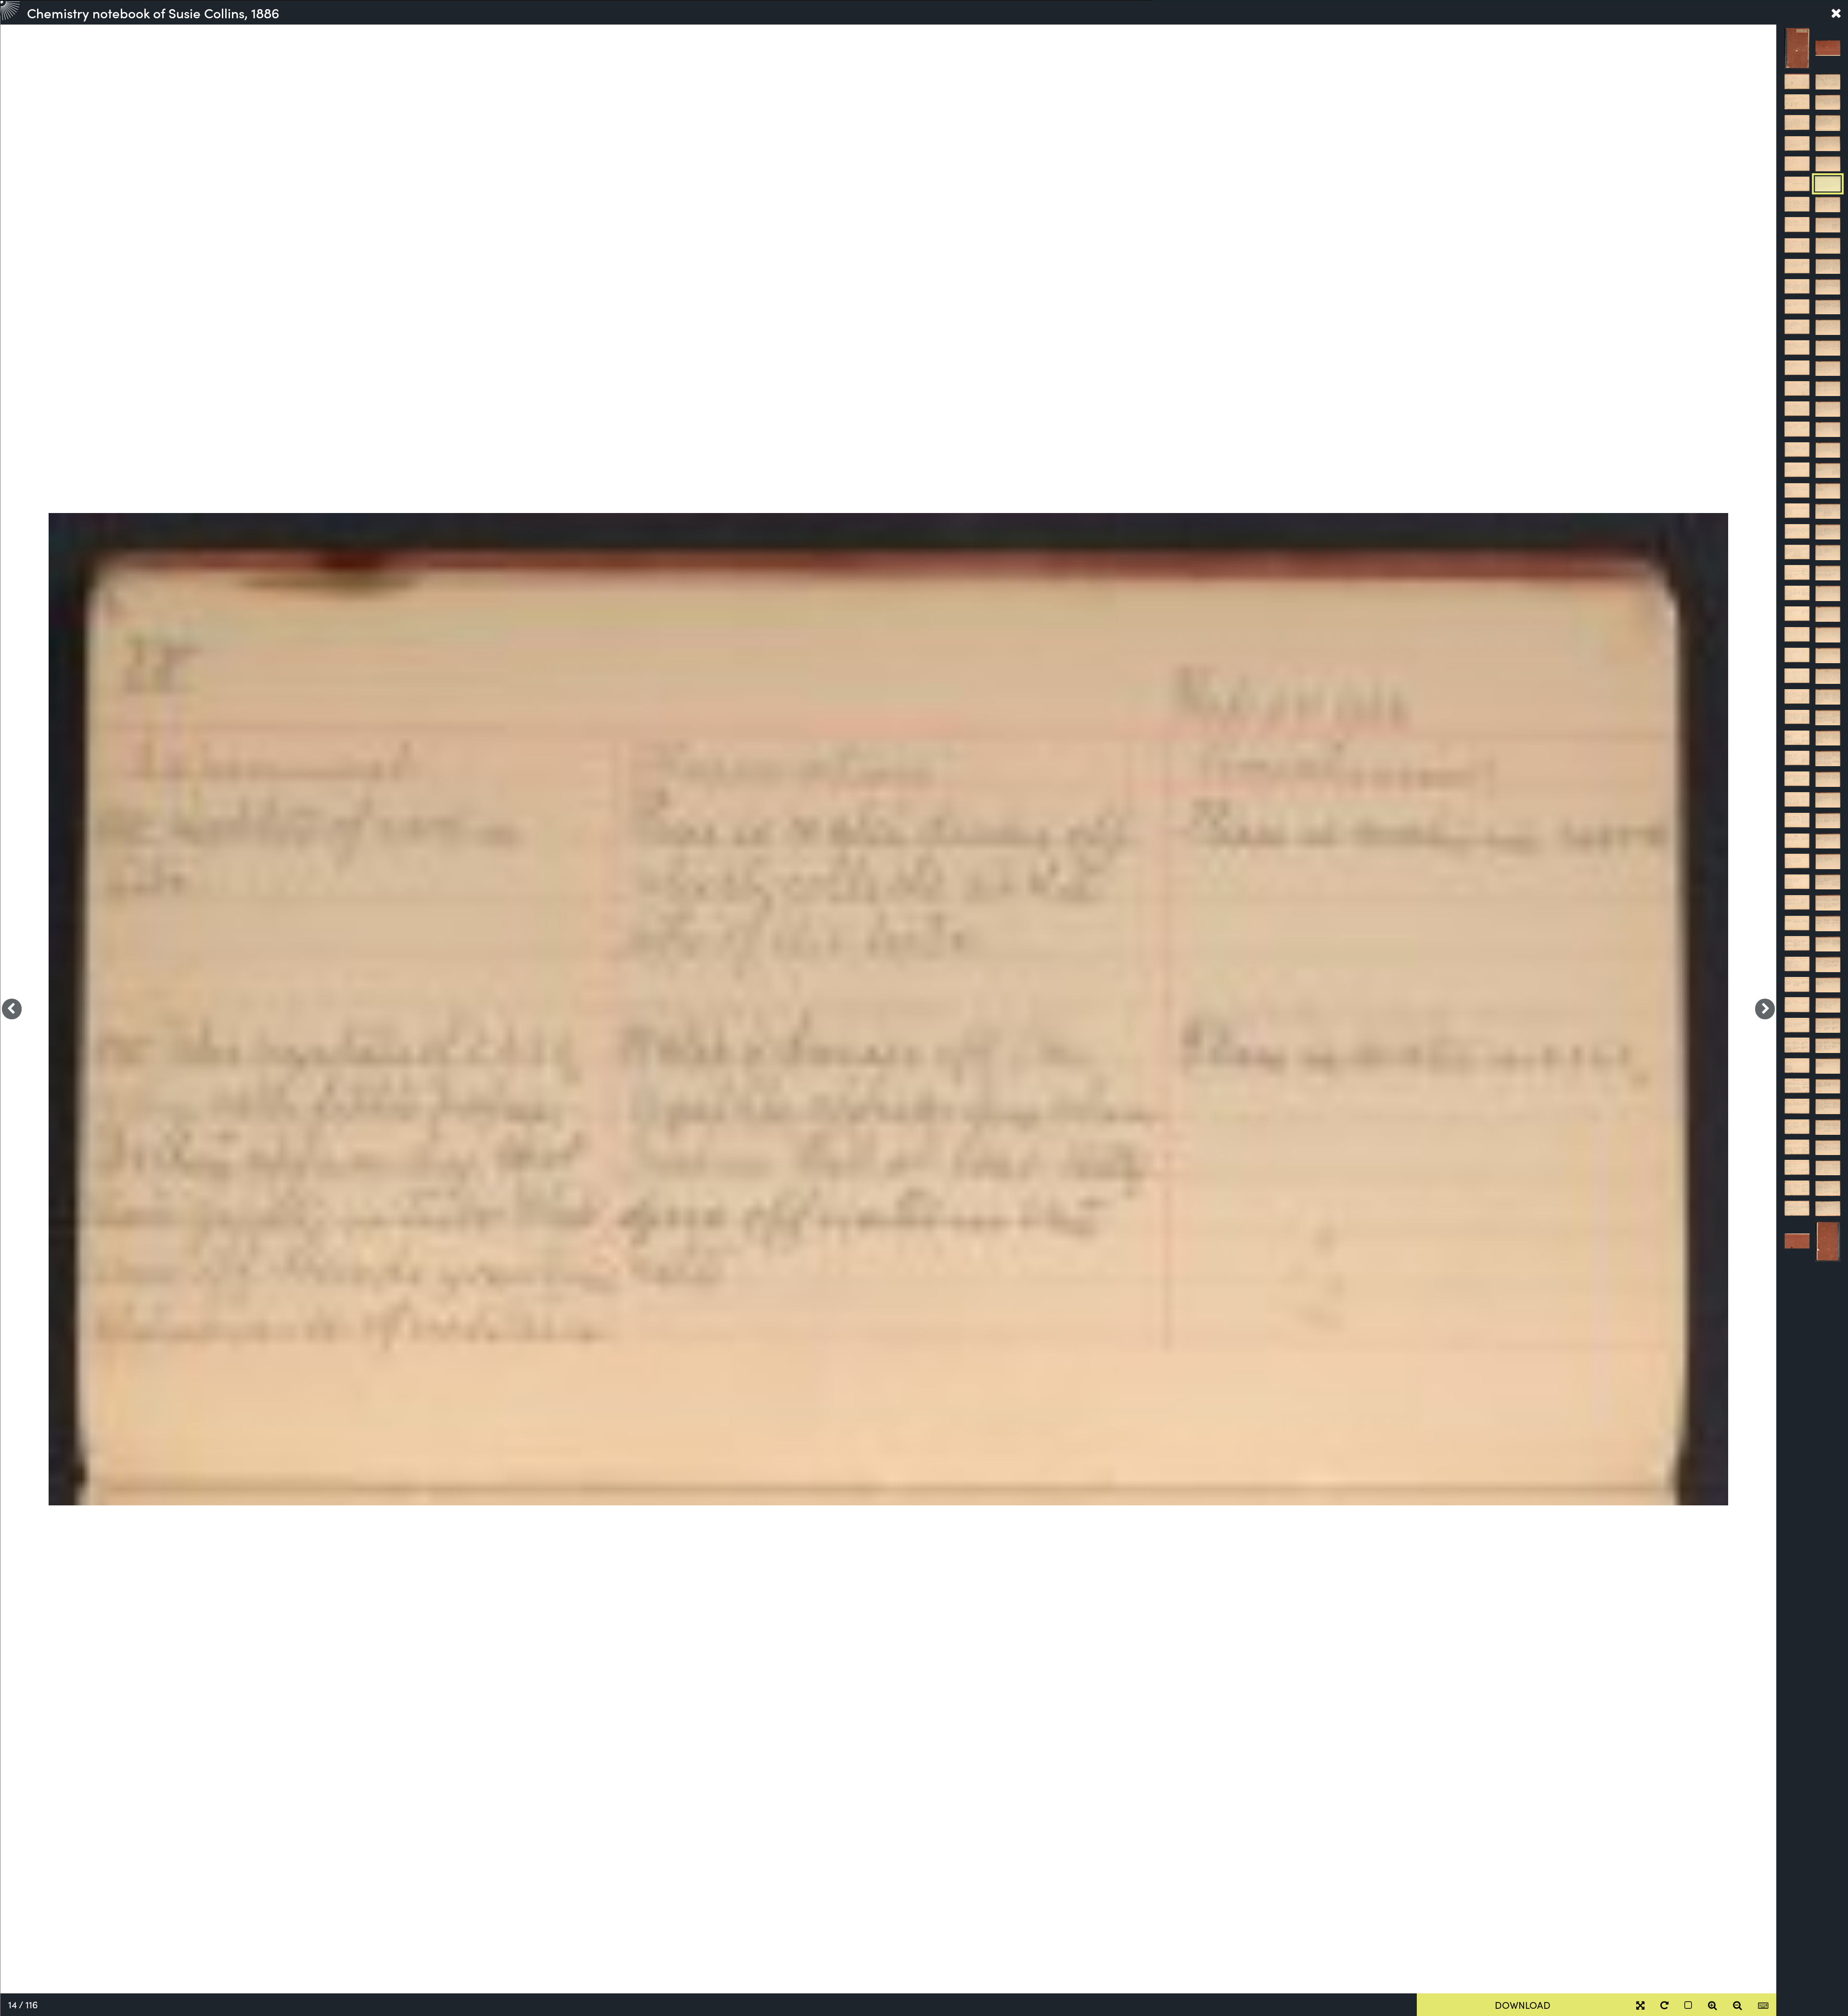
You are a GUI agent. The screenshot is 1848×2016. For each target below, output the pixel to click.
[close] (1836, 13)
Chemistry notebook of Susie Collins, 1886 (153, 13)
